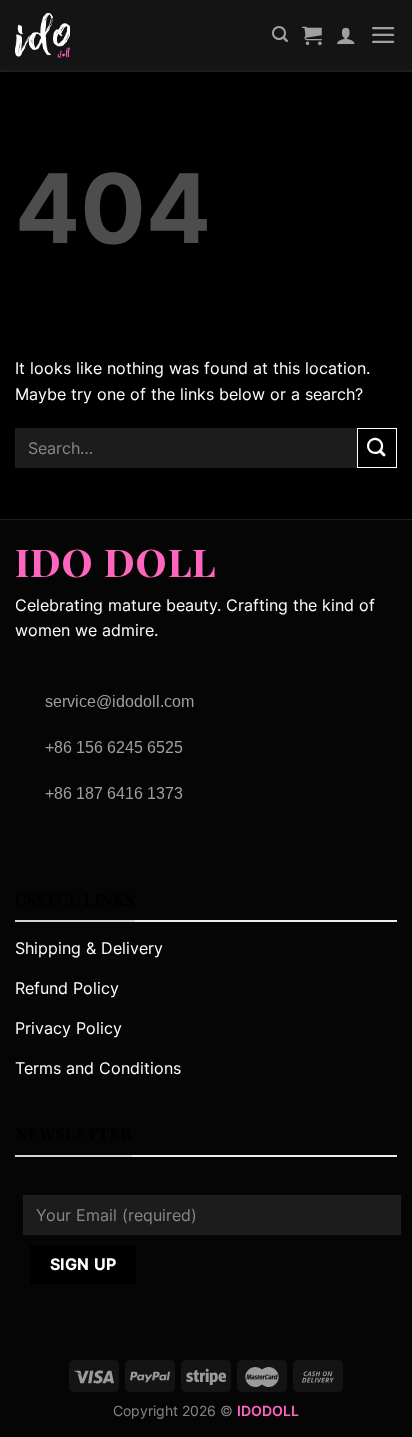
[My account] (346, 35)
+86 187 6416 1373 (114, 793)
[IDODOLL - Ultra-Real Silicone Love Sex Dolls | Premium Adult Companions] (56, 35)
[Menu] (383, 35)
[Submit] (377, 447)
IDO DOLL (115, 556)
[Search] (280, 34)
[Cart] (312, 35)
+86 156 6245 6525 (114, 747)
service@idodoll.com (119, 701)
